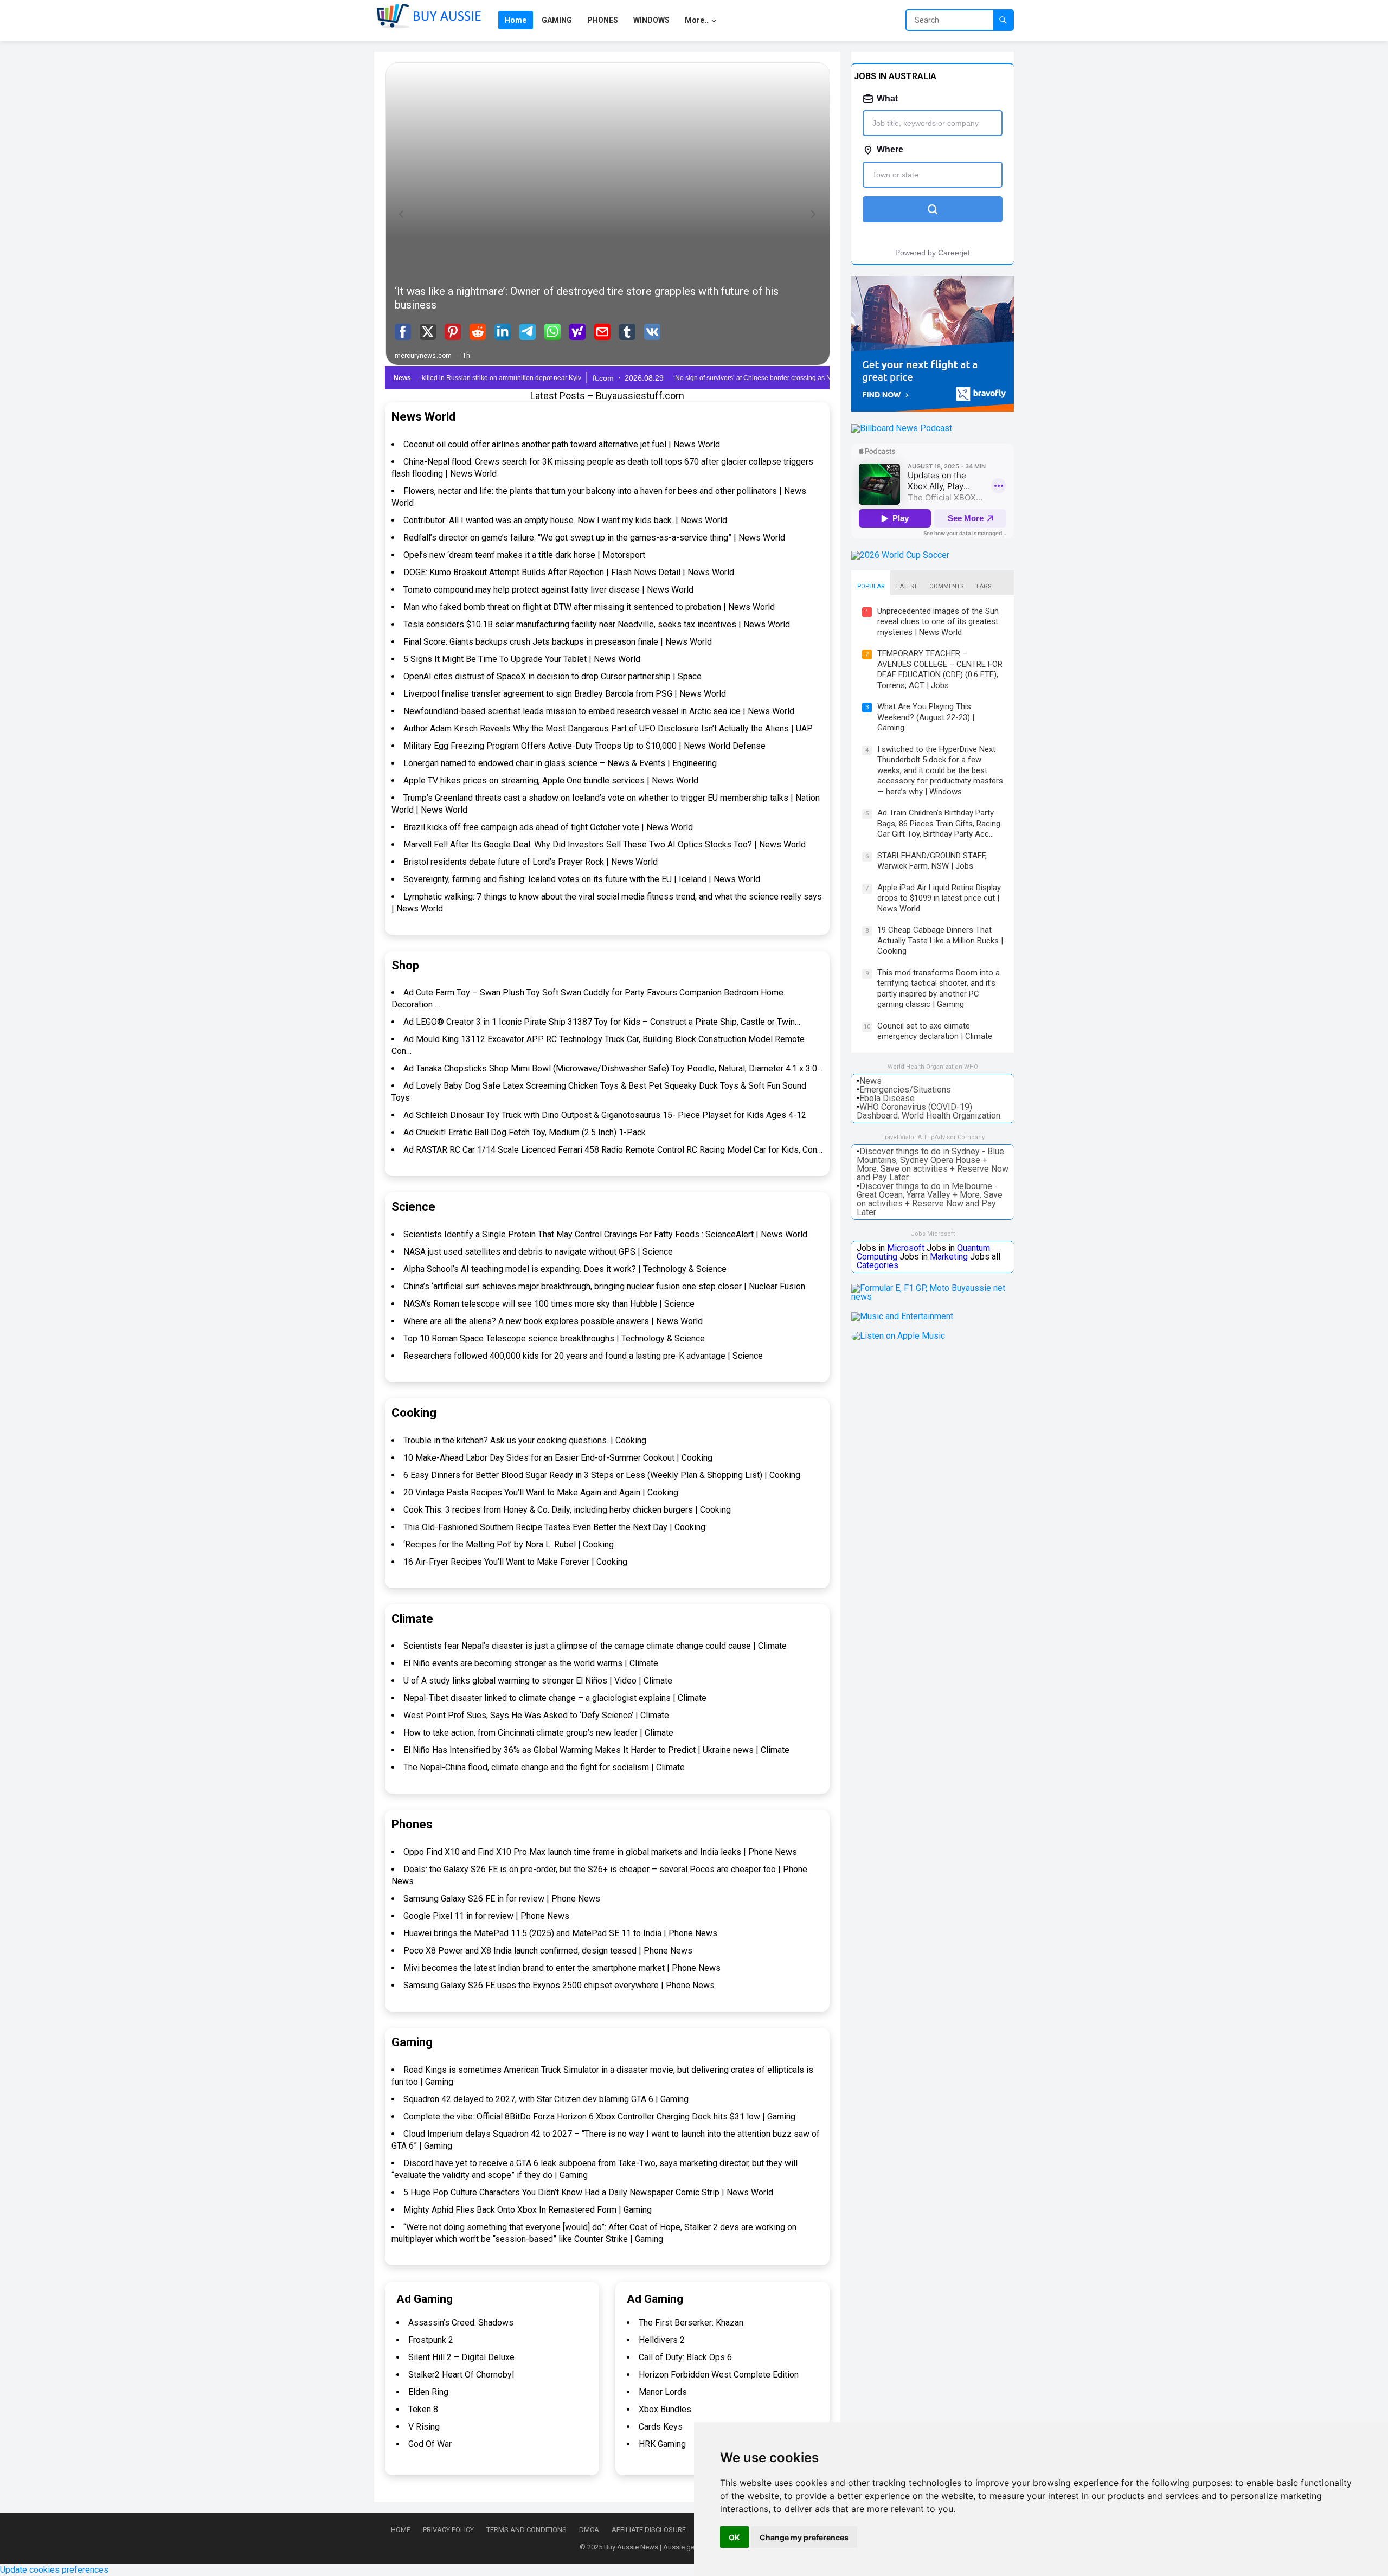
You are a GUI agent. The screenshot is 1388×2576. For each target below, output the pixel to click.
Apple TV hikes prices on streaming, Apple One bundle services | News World (551, 780)
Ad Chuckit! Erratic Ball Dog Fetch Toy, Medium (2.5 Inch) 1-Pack (525, 1132)
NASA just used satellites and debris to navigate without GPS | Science (538, 1252)
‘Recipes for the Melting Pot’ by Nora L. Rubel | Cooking (509, 1544)
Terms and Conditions (526, 2530)
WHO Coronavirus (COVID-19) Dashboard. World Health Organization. (929, 1111)
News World (423, 417)
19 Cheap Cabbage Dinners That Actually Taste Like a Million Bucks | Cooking (940, 940)
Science (413, 1207)
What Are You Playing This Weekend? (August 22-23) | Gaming (926, 717)
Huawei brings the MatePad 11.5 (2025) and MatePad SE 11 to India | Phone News (560, 1933)
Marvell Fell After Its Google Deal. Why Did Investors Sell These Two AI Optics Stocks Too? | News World (605, 844)
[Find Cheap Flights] (933, 409)
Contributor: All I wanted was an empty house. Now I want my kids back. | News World (565, 520)
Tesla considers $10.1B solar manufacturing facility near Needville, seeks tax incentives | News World (597, 624)
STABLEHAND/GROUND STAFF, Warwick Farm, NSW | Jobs (932, 861)
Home (401, 2530)
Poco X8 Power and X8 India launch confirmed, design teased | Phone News (548, 1951)
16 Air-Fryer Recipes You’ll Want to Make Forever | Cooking (515, 1562)
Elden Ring (428, 2392)
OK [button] (734, 2537)
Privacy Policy (448, 2530)
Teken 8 (423, 2409)
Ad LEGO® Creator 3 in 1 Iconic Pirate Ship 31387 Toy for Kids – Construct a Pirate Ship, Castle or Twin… (602, 1022)
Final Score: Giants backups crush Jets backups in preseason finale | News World (558, 642)
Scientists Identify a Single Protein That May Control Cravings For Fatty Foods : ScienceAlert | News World (605, 1234)
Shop (405, 965)
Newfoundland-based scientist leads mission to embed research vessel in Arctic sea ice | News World (599, 711)
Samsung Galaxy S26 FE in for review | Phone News (502, 1899)
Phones (412, 1824)
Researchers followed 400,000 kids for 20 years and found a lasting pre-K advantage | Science (583, 1356)
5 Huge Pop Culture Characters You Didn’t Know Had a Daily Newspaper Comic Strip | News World (588, 2192)
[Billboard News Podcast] (902, 428)
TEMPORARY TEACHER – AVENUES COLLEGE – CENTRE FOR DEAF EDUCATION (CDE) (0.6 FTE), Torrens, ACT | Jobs (940, 669)
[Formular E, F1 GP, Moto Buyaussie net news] (933, 1297)
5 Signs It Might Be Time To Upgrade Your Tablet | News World (522, 659)
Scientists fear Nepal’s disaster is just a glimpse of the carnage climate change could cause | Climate (595, 1646)
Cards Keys (661, 2427)
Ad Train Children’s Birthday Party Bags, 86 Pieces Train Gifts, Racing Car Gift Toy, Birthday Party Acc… (939, 823)
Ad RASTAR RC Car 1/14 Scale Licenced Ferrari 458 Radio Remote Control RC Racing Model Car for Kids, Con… (613, 1150)
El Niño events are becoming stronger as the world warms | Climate (531, 1663)
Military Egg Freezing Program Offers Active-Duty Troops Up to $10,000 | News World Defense (584, 746)
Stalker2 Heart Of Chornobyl (461, 2375)
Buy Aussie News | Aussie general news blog (674, 2547)
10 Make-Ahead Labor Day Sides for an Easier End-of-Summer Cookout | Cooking (558, 1458)
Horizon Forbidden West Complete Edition (719, 2375)
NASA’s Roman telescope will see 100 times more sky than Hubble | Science (549, 1304)
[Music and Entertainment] (902, 1316)
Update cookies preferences (54, 2570)
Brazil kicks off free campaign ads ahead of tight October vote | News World (548, 827)
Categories (878, 1265)
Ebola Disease (887, 1098)
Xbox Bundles (665, 2409)
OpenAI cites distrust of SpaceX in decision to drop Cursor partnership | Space (552, 676)
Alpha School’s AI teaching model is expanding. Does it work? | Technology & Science (565, 1269)
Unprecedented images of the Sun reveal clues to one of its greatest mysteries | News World (938, 622)
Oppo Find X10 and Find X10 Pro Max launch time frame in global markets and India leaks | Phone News (600, 1852)
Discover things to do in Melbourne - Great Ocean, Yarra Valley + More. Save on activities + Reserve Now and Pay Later (930, 1199)
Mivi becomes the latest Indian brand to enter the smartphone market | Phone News (562, 1968)
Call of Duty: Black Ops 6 (685, 2357)
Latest (907, 586)
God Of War (430, 2444)
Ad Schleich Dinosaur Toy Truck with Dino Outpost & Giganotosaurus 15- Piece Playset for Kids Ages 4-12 (605, 1115)
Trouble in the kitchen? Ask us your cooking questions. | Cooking (525, 1440)
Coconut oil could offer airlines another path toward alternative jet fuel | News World (562, 444)
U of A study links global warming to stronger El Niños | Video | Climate (538, 1681)
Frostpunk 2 (431, 2340)
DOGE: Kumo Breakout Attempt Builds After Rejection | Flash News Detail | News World (569, 572)
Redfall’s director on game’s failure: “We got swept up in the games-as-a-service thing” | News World (594, 538)
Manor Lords (663, 2392)
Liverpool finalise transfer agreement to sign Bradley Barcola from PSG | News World (565, 694)
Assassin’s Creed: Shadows (461, 2323)
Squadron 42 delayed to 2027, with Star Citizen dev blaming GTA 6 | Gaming (546, 2099)
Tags (983, 586)
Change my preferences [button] (804, 2537)
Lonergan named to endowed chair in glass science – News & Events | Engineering (560, 763)
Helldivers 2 (662, 2340)
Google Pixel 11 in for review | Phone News (486, 1916)
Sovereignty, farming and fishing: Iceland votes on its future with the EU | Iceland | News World (582, 879)
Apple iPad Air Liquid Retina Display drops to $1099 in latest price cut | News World (939, 898)
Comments (946, 586)
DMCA (589, 2530)
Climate (412, 1619)
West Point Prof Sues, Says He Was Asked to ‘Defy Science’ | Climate (536, 1715)
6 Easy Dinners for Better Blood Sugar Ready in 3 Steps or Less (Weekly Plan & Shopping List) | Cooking (602, 1475)
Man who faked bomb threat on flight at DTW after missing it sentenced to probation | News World (589, 607)
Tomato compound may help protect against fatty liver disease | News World (548, 590)
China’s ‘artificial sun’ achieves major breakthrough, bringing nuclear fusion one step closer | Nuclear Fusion (604, 1286)
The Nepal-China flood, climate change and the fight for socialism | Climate (544, 1767)
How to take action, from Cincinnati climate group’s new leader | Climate (538, 1733)
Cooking (414, 1413)
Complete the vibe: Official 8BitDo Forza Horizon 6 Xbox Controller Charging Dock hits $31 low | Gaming (599, 2116)
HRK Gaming (662, 2444)
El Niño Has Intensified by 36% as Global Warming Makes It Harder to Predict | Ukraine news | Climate (596, 1750)
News (870, 1081)
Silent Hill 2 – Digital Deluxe (461, 2357)
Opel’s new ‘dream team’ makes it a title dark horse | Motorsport (524, 555)
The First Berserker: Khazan (691, 2323)
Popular (871, 586)
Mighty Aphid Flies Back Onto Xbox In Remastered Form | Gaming (528, 2210)
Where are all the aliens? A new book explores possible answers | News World (553, 1321)
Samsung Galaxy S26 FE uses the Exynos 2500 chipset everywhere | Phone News (559, 1985)
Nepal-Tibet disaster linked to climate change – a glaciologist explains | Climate (555, 1698)
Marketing (949, 1257)
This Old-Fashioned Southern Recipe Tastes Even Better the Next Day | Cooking (554, 1527)
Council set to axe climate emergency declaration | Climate (935, 1031)
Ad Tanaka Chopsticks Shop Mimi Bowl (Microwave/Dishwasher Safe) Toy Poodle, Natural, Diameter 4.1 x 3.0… (613, 1068)
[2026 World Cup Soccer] (900, 555)
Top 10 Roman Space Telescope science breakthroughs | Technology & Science (554, 1338)
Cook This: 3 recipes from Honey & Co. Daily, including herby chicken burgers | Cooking (567, 1510)
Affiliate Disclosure (649, 2530)
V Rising (424, 2427)
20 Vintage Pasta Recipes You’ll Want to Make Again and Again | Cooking (541, 1492)
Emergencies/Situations (905, 1090)
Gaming (412, 2042)
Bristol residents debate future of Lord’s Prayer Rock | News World (531, 862)
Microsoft (906, 1248)
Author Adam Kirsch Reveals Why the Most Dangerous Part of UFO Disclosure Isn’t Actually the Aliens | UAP (608, 728)
